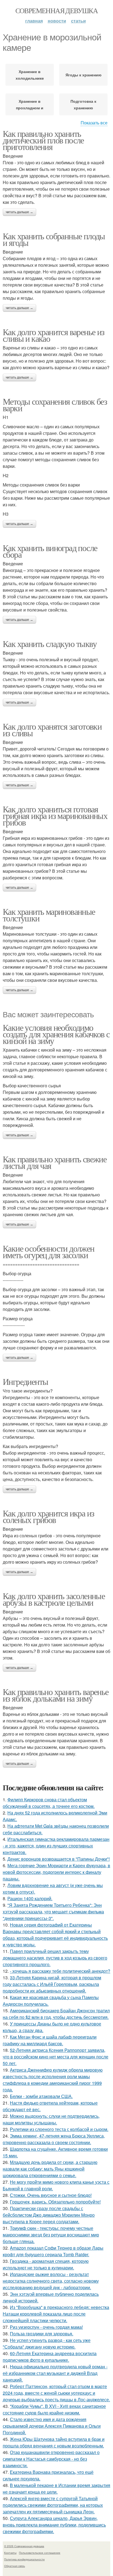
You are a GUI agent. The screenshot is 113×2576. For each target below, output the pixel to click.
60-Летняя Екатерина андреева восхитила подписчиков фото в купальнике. (50, 2357)
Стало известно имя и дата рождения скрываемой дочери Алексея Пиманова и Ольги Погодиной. (52, 2426)
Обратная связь (15, 2566)
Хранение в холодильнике (30, 75)
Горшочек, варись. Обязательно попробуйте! (55, 2202)
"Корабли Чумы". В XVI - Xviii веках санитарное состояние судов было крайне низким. (54, 2409)
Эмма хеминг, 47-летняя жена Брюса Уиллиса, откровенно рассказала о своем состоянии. (54, 2139)
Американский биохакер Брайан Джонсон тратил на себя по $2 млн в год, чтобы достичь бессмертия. (56, 2014)
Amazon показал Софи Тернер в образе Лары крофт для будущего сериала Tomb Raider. (53, 2251)
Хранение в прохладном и (30, 104)
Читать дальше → (19, 212)
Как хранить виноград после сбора (50, 551)
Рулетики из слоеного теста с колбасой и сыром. (59, 2129)
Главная (34, 21)
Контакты (10, 2553)
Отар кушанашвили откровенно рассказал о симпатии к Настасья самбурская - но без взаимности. (51, 2459)
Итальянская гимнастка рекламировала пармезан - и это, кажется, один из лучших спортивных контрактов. (56, 1846)
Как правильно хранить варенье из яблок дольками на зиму (56, 1695)
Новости (57, 21)
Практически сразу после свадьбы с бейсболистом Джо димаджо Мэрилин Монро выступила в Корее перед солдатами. (49, 2215)
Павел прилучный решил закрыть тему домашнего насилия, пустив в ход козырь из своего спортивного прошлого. (55, 1958)
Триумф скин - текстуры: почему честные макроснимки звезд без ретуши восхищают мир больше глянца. (51, 2235)
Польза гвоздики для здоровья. (42, 2334)
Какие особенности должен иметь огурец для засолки (49, 1251)
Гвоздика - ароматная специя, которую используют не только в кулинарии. (46, 2264)
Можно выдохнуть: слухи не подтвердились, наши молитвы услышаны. (51, 2119)
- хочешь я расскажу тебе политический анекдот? (60, 1971)
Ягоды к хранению (84, 75)
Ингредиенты (25, 1381)
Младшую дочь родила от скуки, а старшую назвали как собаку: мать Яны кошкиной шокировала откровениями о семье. (50, 2169)
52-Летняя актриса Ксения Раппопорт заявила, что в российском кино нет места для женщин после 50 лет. (56, 2057)
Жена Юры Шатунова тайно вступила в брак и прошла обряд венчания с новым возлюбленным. (54, 2442)
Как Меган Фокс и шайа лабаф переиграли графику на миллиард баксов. (50, 2040)
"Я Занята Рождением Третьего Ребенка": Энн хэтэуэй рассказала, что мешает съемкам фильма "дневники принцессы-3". (53, 1912)
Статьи (78, 21)
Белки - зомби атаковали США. (41, 2096)
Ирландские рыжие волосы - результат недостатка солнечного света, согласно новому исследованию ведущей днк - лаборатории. (51, 2281)
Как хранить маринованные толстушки (49, 915)
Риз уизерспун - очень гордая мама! (46, 2327)
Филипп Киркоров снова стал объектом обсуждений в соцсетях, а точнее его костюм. (49, 1803)
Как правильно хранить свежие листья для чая (55, 1162)
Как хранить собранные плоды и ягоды (54, 239)
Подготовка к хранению (83, 104)
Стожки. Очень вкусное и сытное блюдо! (51, 2195)
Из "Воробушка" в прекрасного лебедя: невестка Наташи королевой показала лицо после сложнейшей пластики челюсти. (56, 2314)
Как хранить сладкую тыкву (50, 644)
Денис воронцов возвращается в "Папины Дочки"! (59, 1859)
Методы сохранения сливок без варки (55, 405)
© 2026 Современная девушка (24, 2546)
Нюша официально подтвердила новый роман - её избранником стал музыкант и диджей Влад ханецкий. (55, 2373)
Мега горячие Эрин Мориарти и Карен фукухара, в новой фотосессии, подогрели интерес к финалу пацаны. (56, 1872)
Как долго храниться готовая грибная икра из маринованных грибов (55, 815)
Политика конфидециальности (24, 2559)
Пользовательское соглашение (40, 2553)
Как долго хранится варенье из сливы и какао (54, 335)
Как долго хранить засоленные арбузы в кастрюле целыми (54, 1599)
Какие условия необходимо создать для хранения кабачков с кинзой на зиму (56, 1034)
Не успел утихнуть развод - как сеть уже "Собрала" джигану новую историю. (47, 2343)
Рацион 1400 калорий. (30, 1898)
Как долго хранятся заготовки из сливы (52, 730)
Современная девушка (57, 10)
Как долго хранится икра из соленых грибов (48, 1516)
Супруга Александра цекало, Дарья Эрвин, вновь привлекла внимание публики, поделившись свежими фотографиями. (54, 2525)
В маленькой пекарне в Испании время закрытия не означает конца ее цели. (56, 2489)
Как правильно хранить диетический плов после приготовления (43, 140)
